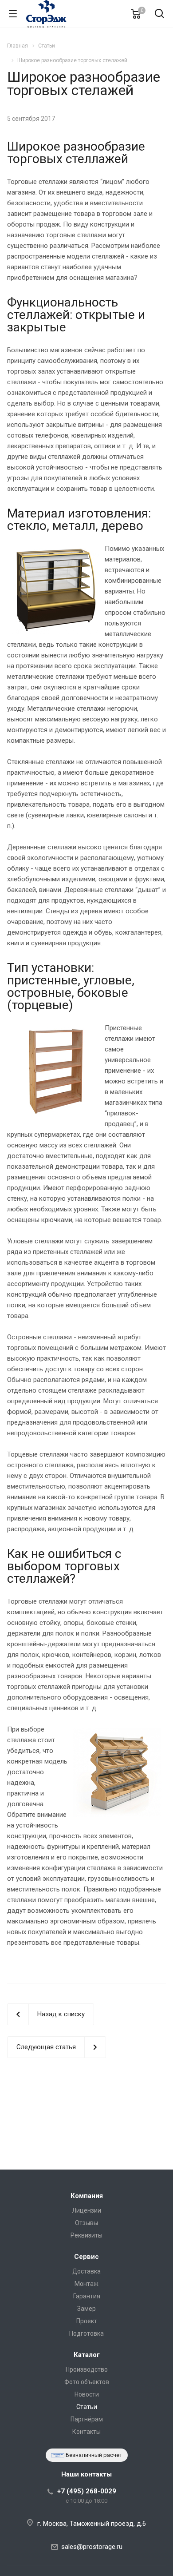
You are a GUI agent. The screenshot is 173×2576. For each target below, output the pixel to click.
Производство (87, 2369)
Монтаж (86, 2284)
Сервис (86, 2257)
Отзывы (86, 2223)
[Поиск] (159, 14)
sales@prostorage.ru (92, 2547)
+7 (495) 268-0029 (87, 2491)
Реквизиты (86, 2235)
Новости (87, 2394)
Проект (87, 2321)
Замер (86, 2309)
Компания (87, 2196)
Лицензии (86, 2210)
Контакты (86, 2432)
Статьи (87, 2407)
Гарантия (87, 2296)
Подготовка (86, 2333)
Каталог (87, 2355)
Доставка (86, 2271)
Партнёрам (87, 2419)
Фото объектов (87, 2382)
